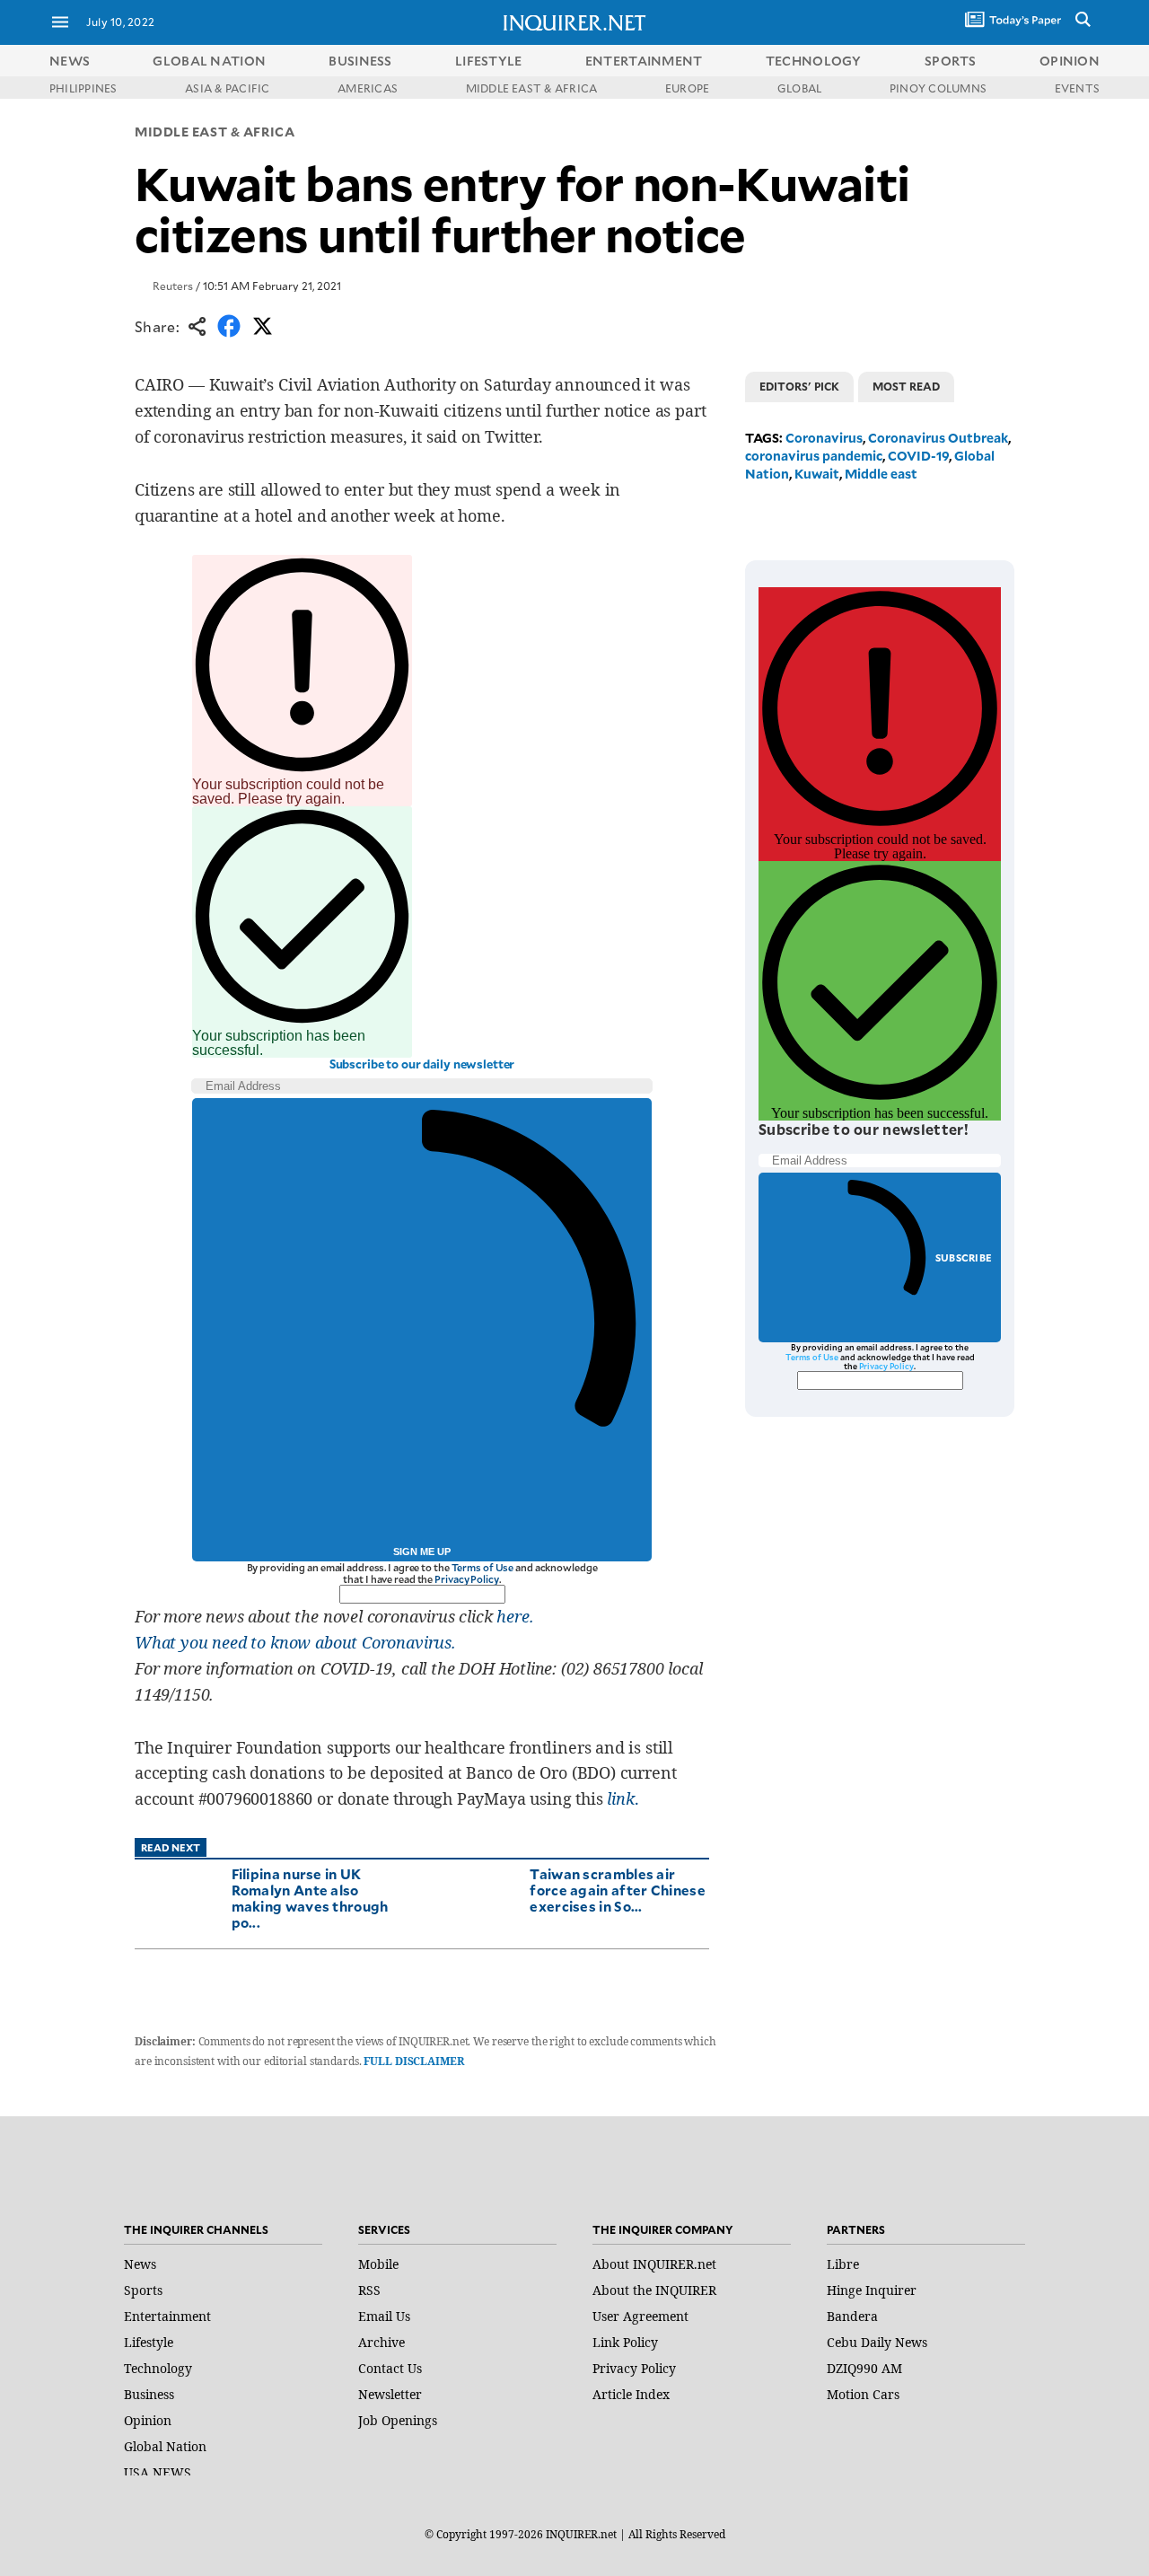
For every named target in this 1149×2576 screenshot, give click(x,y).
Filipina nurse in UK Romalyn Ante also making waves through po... (310, 1898)
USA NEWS (158, 2472)
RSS (369, 2290)
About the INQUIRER (654, 2290)
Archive (382, 2342)
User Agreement (640, 2316)
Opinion (148, 2420)
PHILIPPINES (83, 88)
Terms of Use (483, 1567)
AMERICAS (368, 88)
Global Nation (165, 2446)
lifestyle (489, 61)
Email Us (384, 2316)
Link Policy (625, 2342)
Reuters (173, 286)
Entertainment (167, 2316)
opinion (1070, 61)
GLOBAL (799, 88)
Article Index (631, 2394)
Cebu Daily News (877, 2342)
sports (951, 61)
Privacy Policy (466, 1579)
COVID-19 (918, 456)
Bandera (852, 2316)
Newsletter (390, 2394)
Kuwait (817, 474)
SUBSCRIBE (964, 1257)
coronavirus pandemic (814, 456)
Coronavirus (824, 438)
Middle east (881, 474)
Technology (158, 2368)
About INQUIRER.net (654, 2264)
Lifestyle (149, 2342)
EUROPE (687, 88)
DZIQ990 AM (864, 2368)
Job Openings (398, 2420)
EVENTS (1077, 88)
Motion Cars (863, 2394)
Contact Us (390, 2368)
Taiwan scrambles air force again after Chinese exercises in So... (618, 1890)
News (70, 61)
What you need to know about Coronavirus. (295, 1642)
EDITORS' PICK (799, 386)
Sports (143, 2290)
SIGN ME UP (422, 1552)
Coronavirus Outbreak (938, 438)
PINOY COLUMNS (938, 88)
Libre (843, 2264)
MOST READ (906, 386)
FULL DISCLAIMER (413, 2061)
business (360, 61)
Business (149, 2394)
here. (515, 1616)
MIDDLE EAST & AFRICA (532, 88)
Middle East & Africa (215, 132)
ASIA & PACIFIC (227, 88)
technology (814, 61)
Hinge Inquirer (872, 2290)
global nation (209, 61)
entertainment (644, 61)
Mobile (378, 2264)
